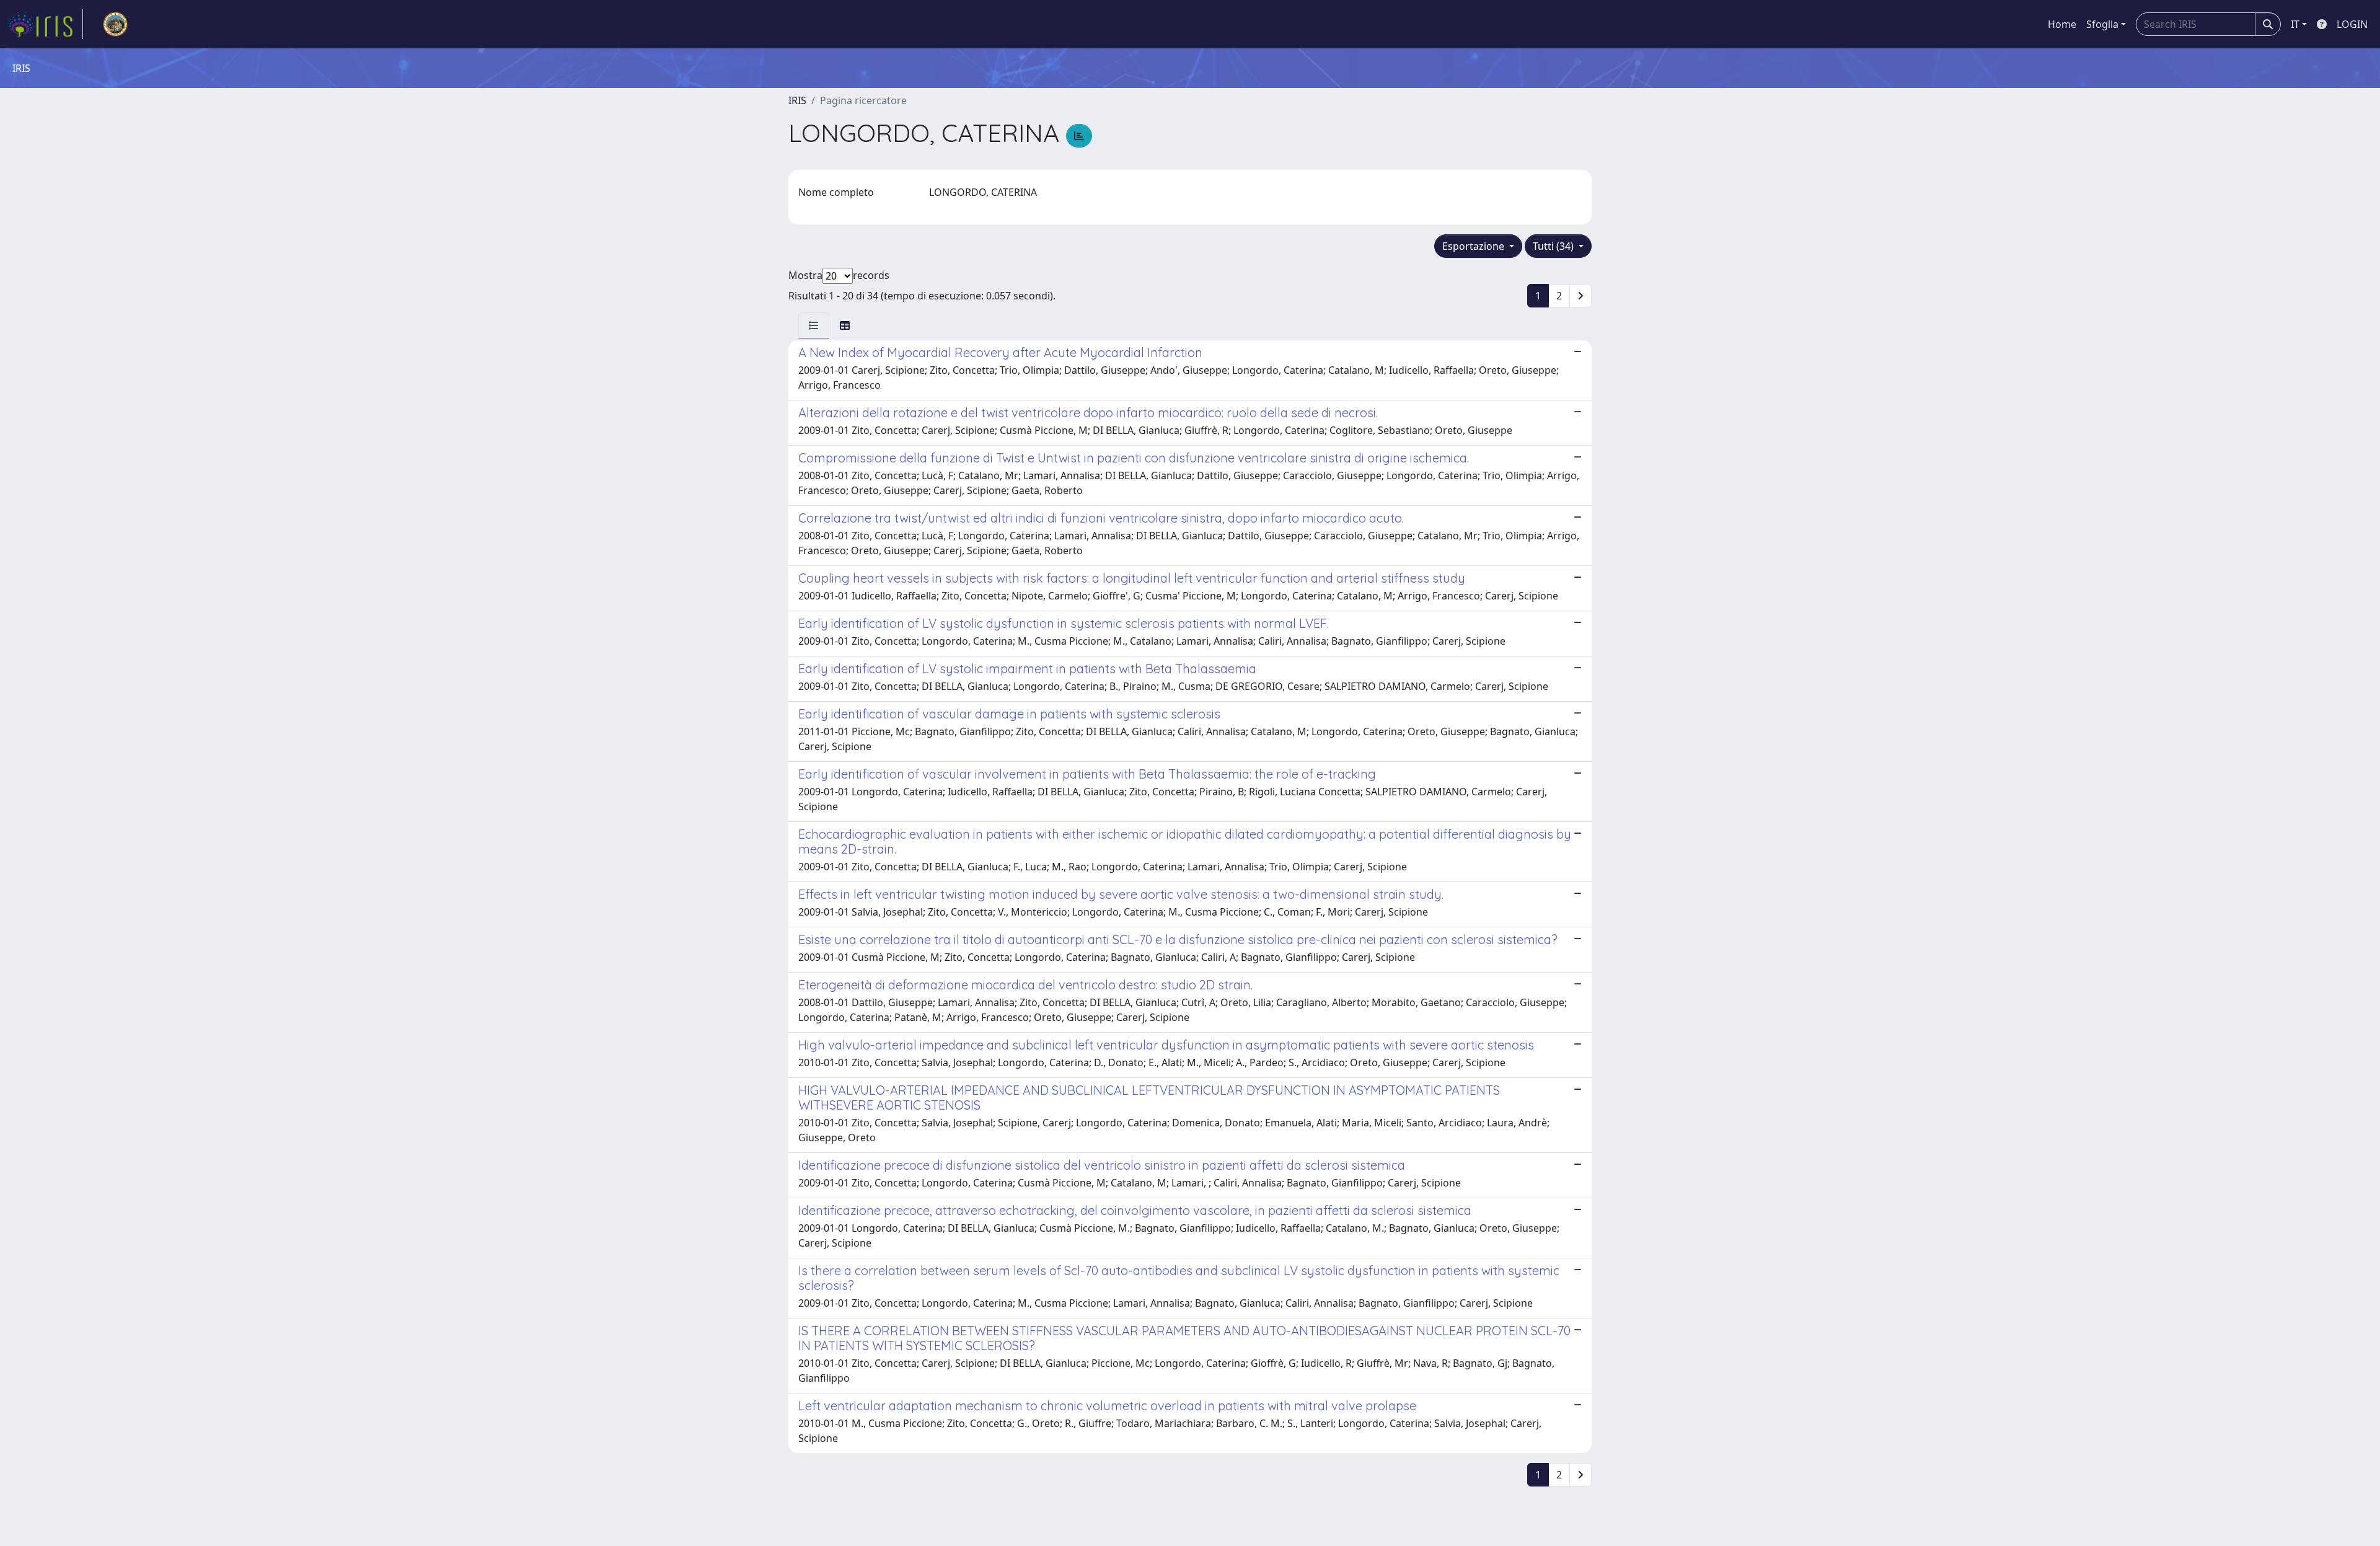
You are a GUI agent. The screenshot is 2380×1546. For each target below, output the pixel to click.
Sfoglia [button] (2102, 24)
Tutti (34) (1554, 246)
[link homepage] (45, 24)
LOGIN (2352, 24)
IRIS (797, 100)
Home (2062, 24)
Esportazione (1474, 246)
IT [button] (2295, 24)
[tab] (814, 325)
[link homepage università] (115, 24)
